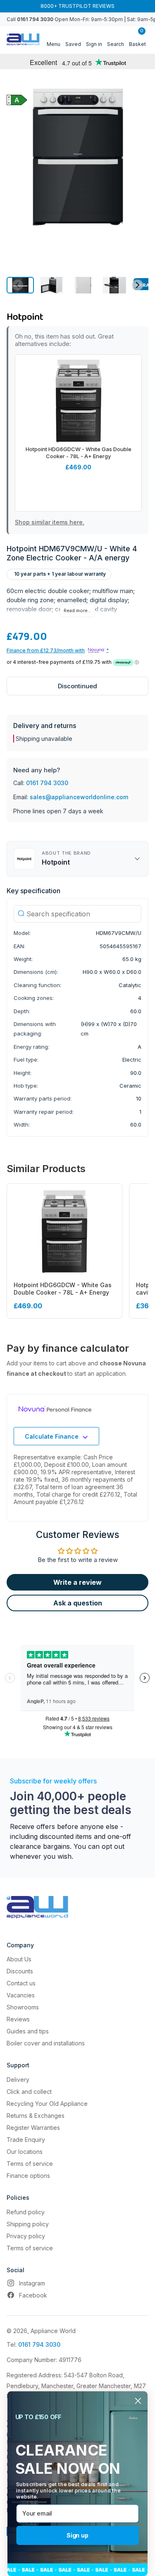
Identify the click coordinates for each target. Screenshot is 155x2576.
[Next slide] (137, 285)
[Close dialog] (138, 2401)
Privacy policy (26, 2236)
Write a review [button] (77, 1582)
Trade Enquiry (26, 2140)
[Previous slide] (18, 285)
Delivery (18, 2080)
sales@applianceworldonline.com (79, 797)
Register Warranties (33, 2128)
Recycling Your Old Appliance (47, 2104)
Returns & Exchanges (36, 2116)
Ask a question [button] (78, 1603)
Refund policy (26, 2212)
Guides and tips (28, 2031)
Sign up (77, 2535)
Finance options (28, 2176)
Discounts (20, 1971)
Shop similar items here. (50, 522)
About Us (19, 1959)
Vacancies (21, 1995)
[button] (52, 285)
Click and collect (29, 2092)
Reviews (18, 2019)
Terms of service (30, 2164)
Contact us (21, 1983)
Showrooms (23, 2007)
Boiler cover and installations (46, 2043)
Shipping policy (28, 2224)
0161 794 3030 (47, 783)
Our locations (25, 2152)
